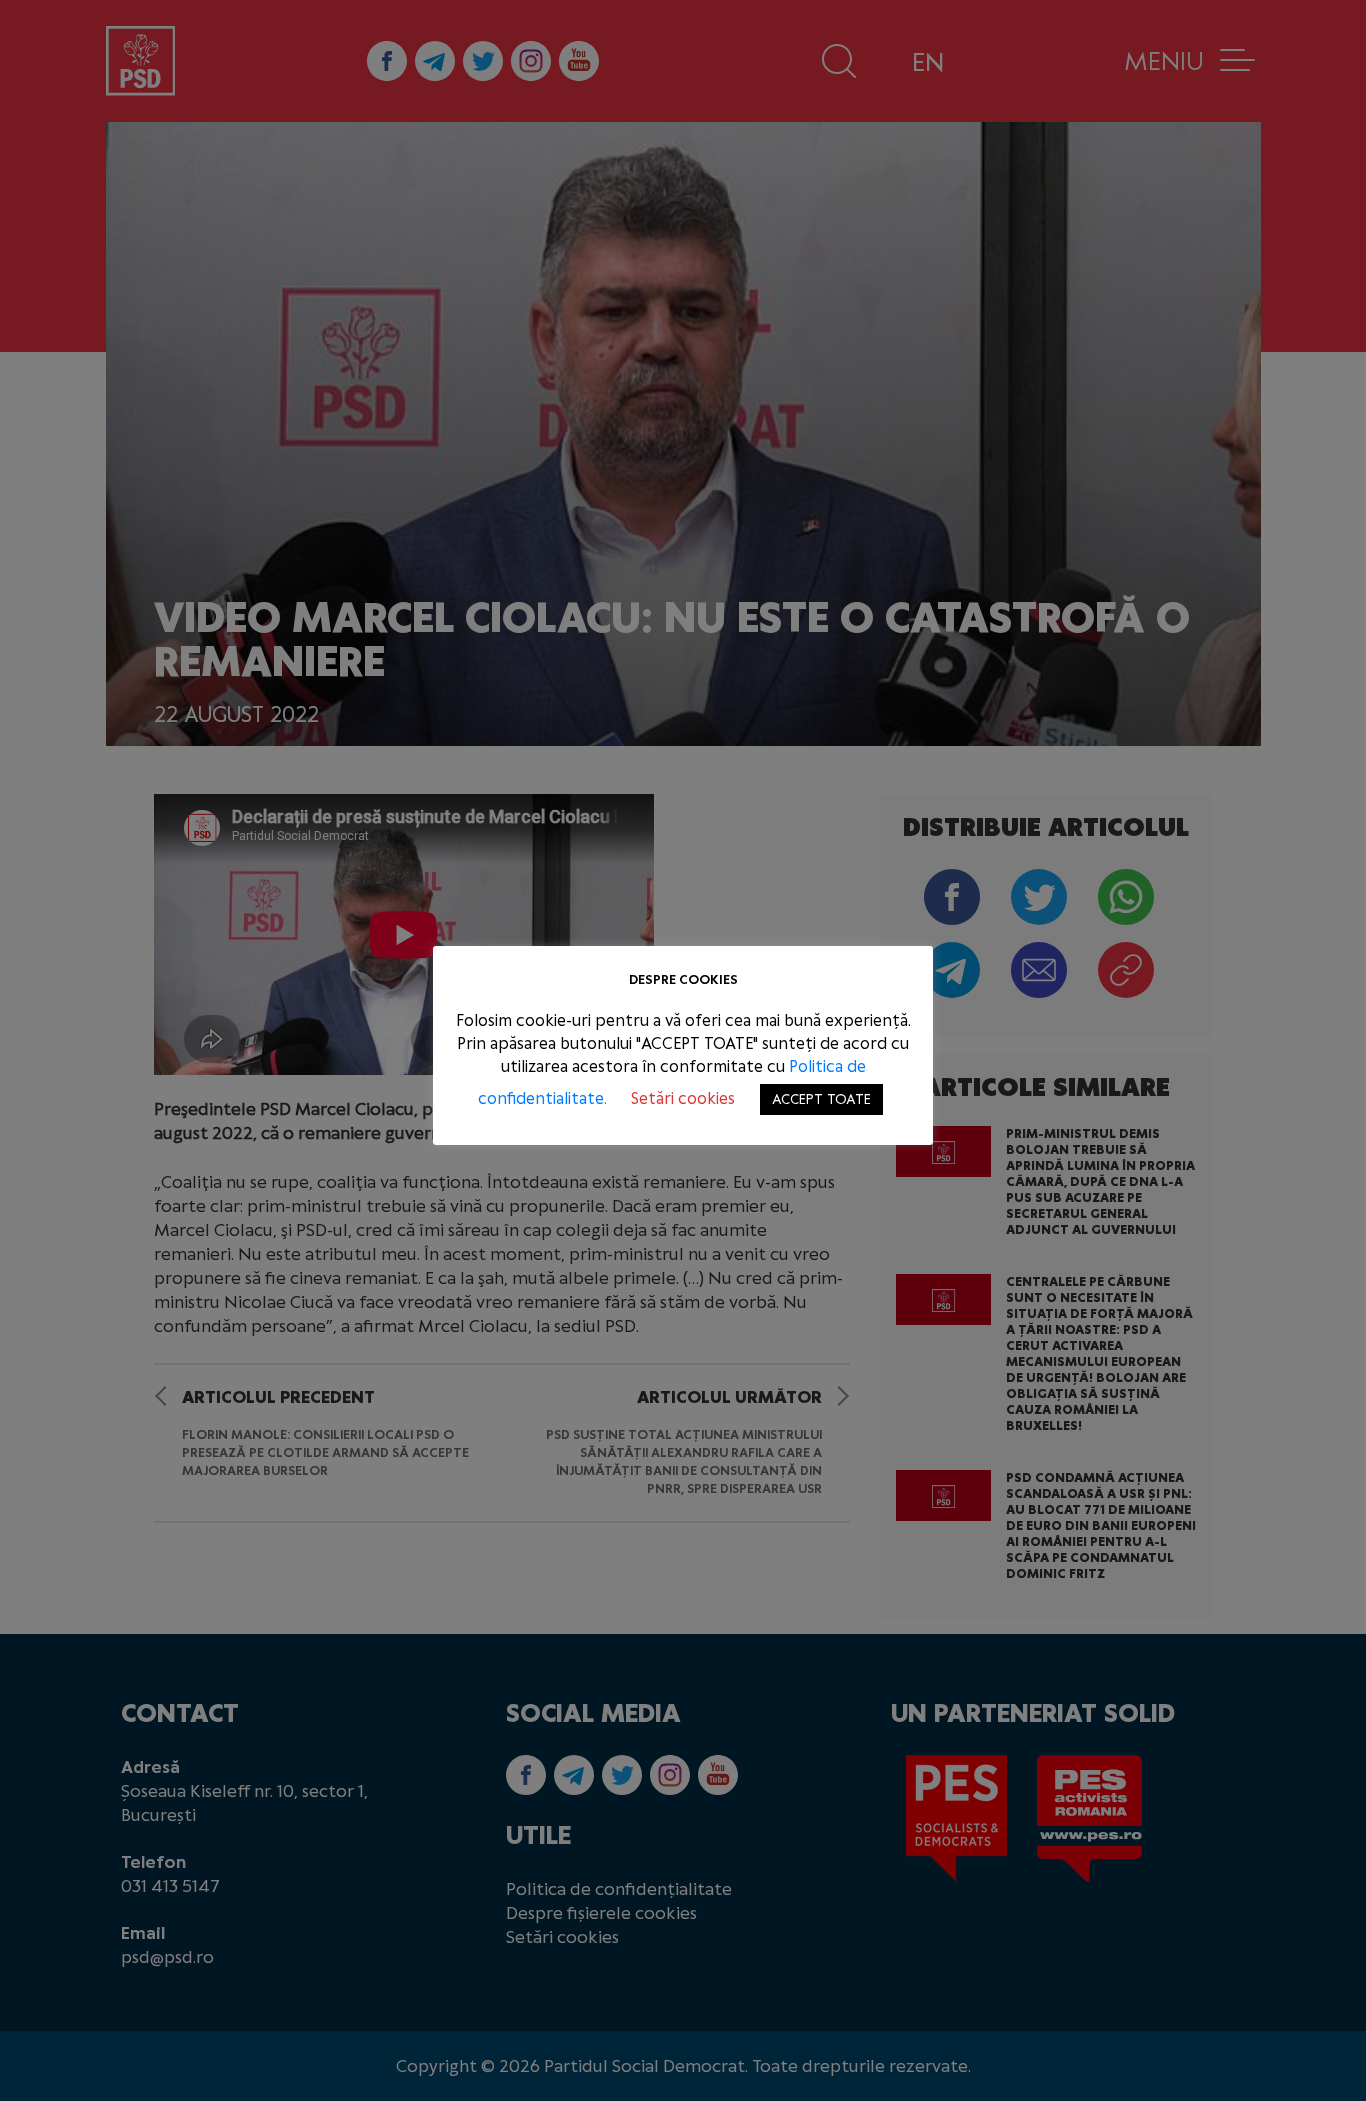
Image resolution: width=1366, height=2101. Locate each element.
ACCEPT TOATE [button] (821, 1099)
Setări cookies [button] (683, 1098)
